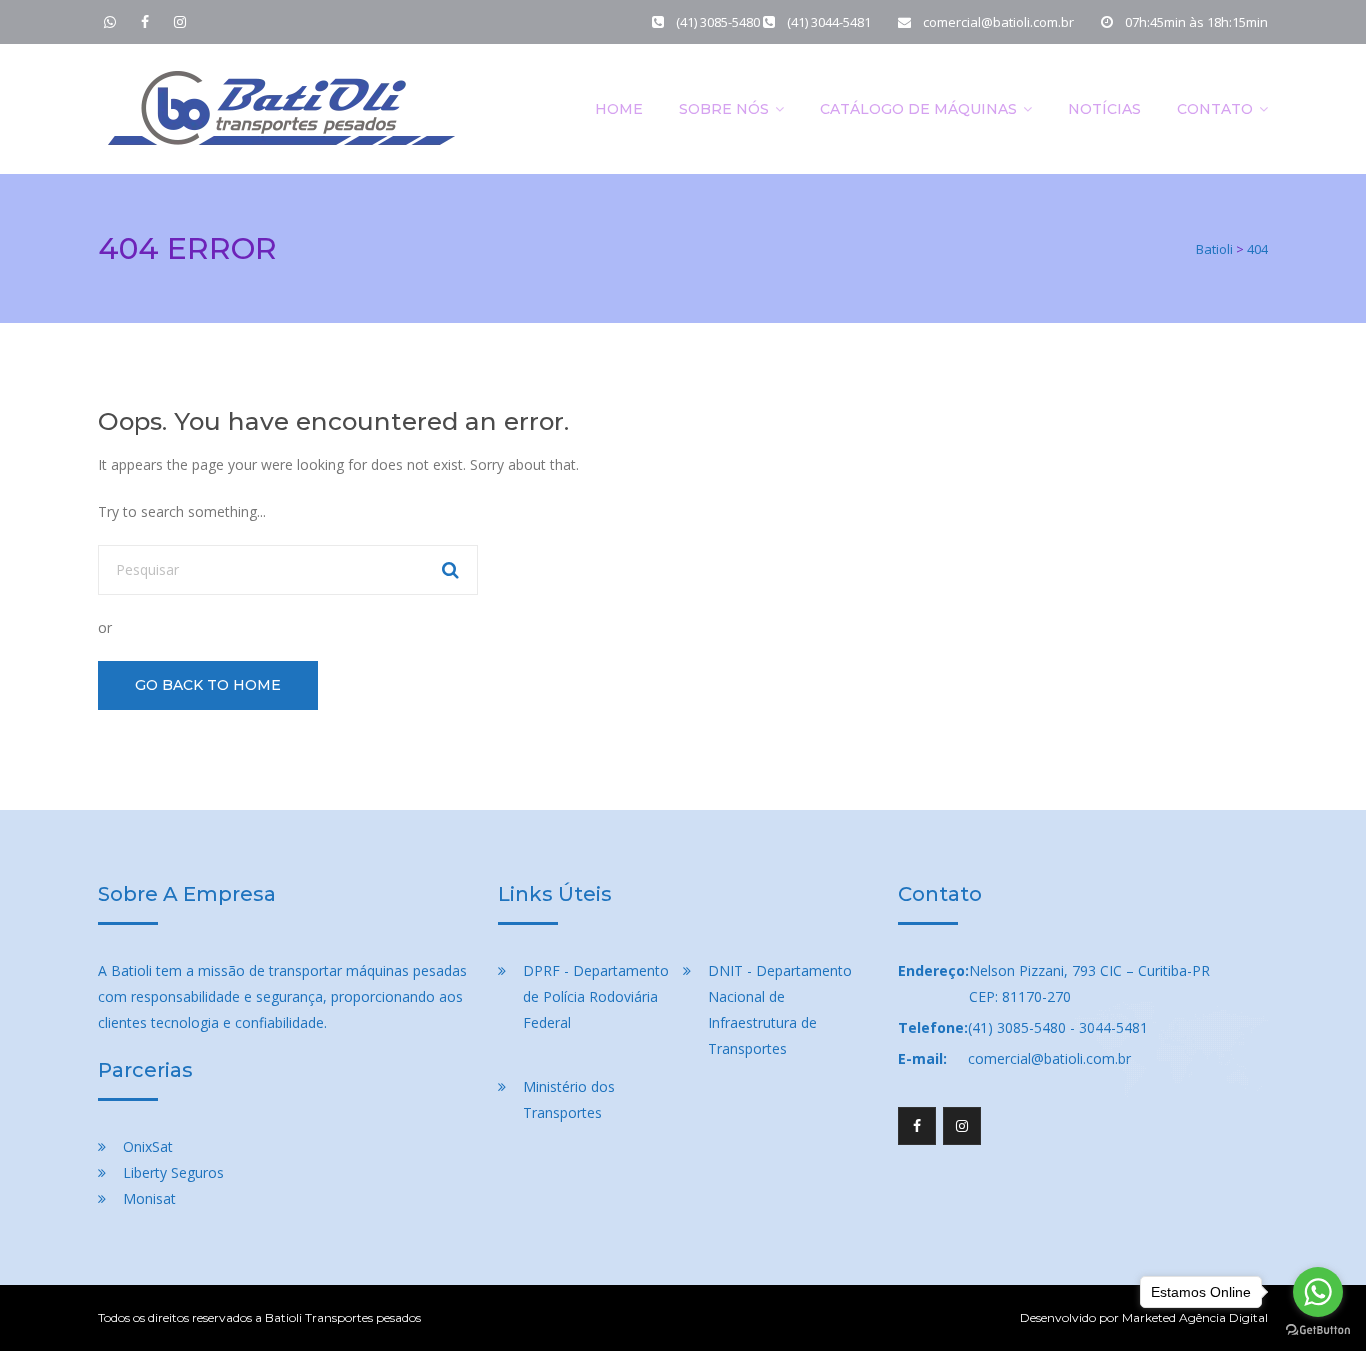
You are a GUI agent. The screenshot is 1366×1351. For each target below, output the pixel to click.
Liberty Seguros (173, 1172)
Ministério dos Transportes (569, 1099)
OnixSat (148, 1146)
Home (619, 109)
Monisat (149, 1198)
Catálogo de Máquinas (918, 109)
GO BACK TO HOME (208, 685)
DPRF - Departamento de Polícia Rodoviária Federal (596, 996)
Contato (1215, 109)
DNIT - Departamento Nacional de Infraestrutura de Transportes (780, 1009)
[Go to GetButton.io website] (1318, 1330)
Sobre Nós (724, 109)
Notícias (1104, 109)
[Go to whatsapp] (1318, 1292)
